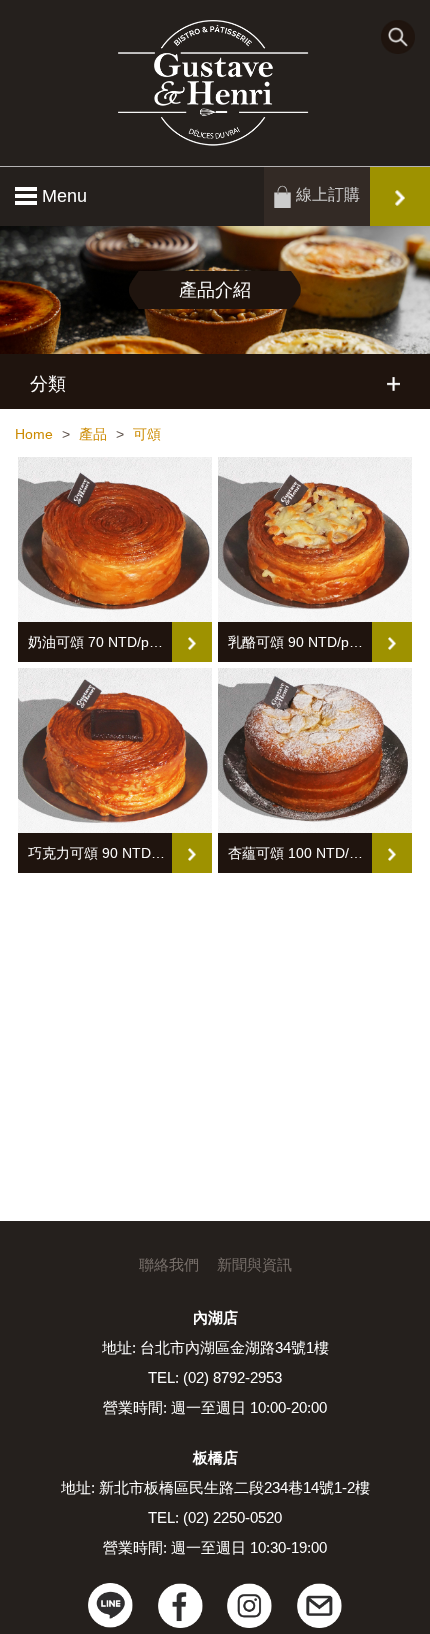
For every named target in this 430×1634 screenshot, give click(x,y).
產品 (93, 434)
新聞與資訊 (254, 1264)
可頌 (147, 434)
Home (34, 434)
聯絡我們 (169, 1264)
